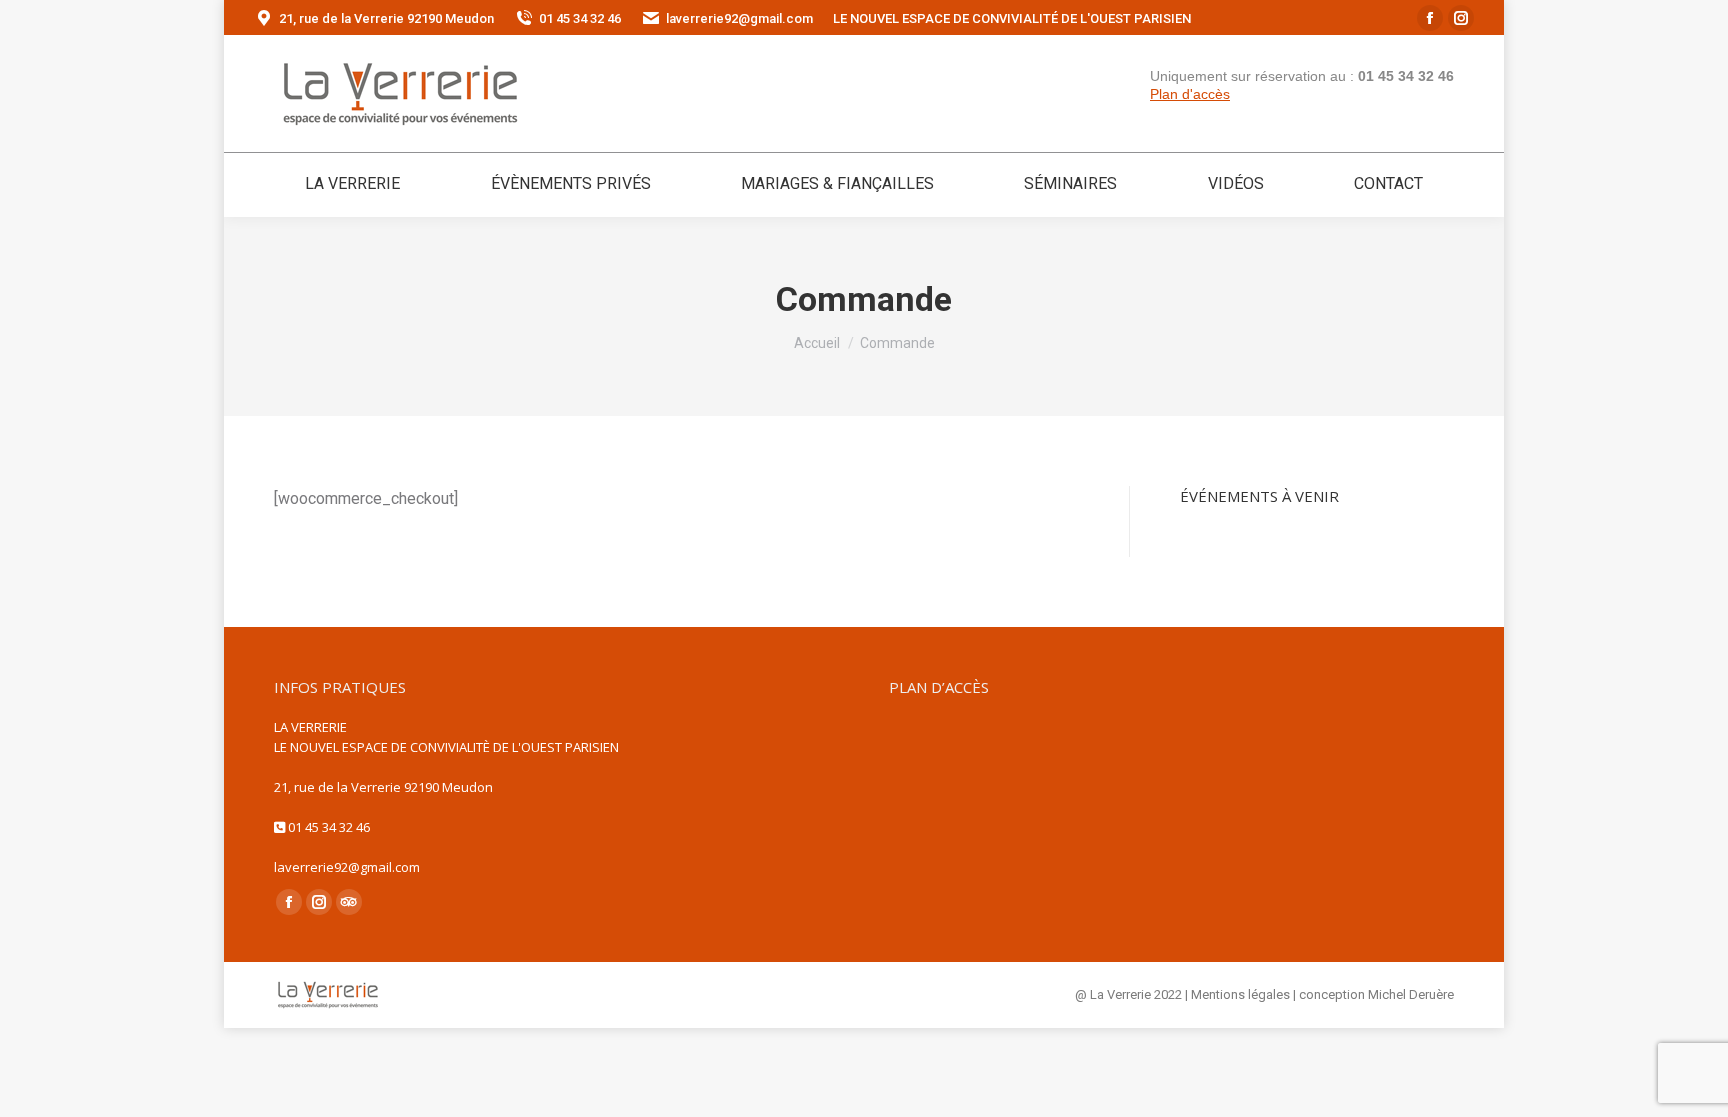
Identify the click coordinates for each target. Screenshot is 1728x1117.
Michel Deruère (1411, 994)
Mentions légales (1240, 994)
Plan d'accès (1190, 94)
